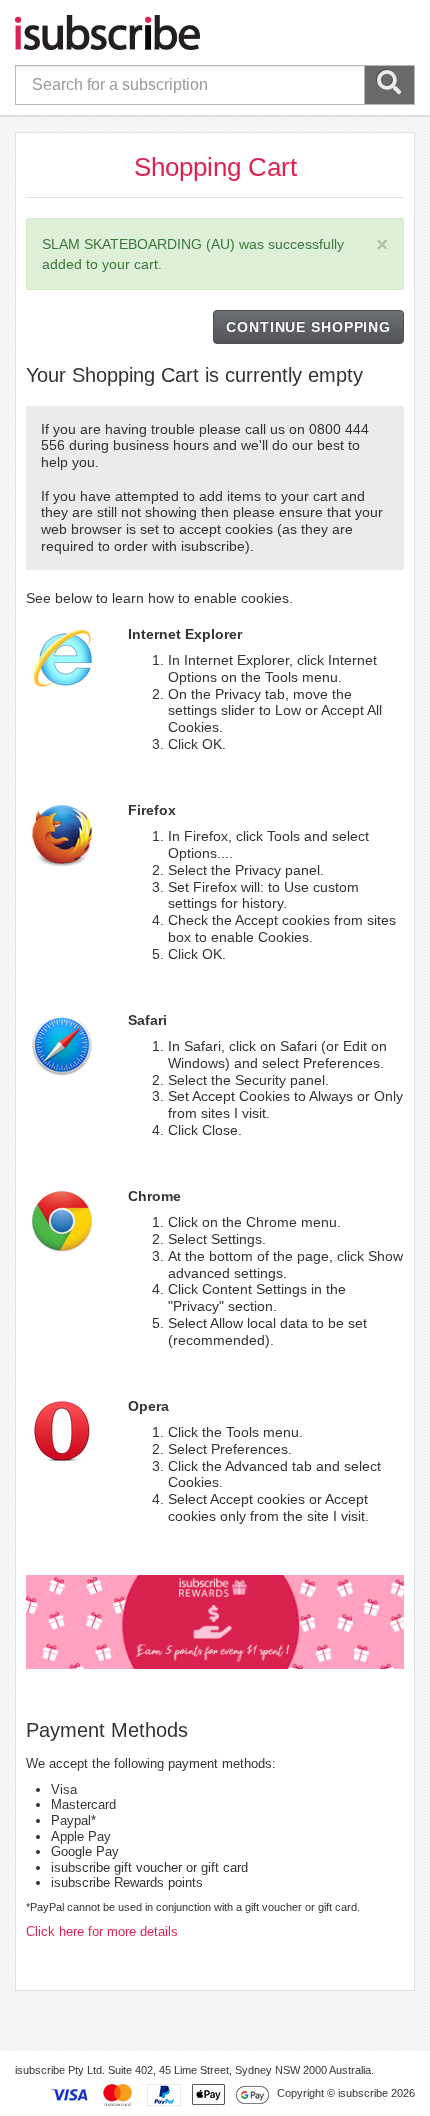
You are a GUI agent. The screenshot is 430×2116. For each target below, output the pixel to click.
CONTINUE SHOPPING (308, 327)
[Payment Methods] (160, 2094)
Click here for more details (102, 1931)
